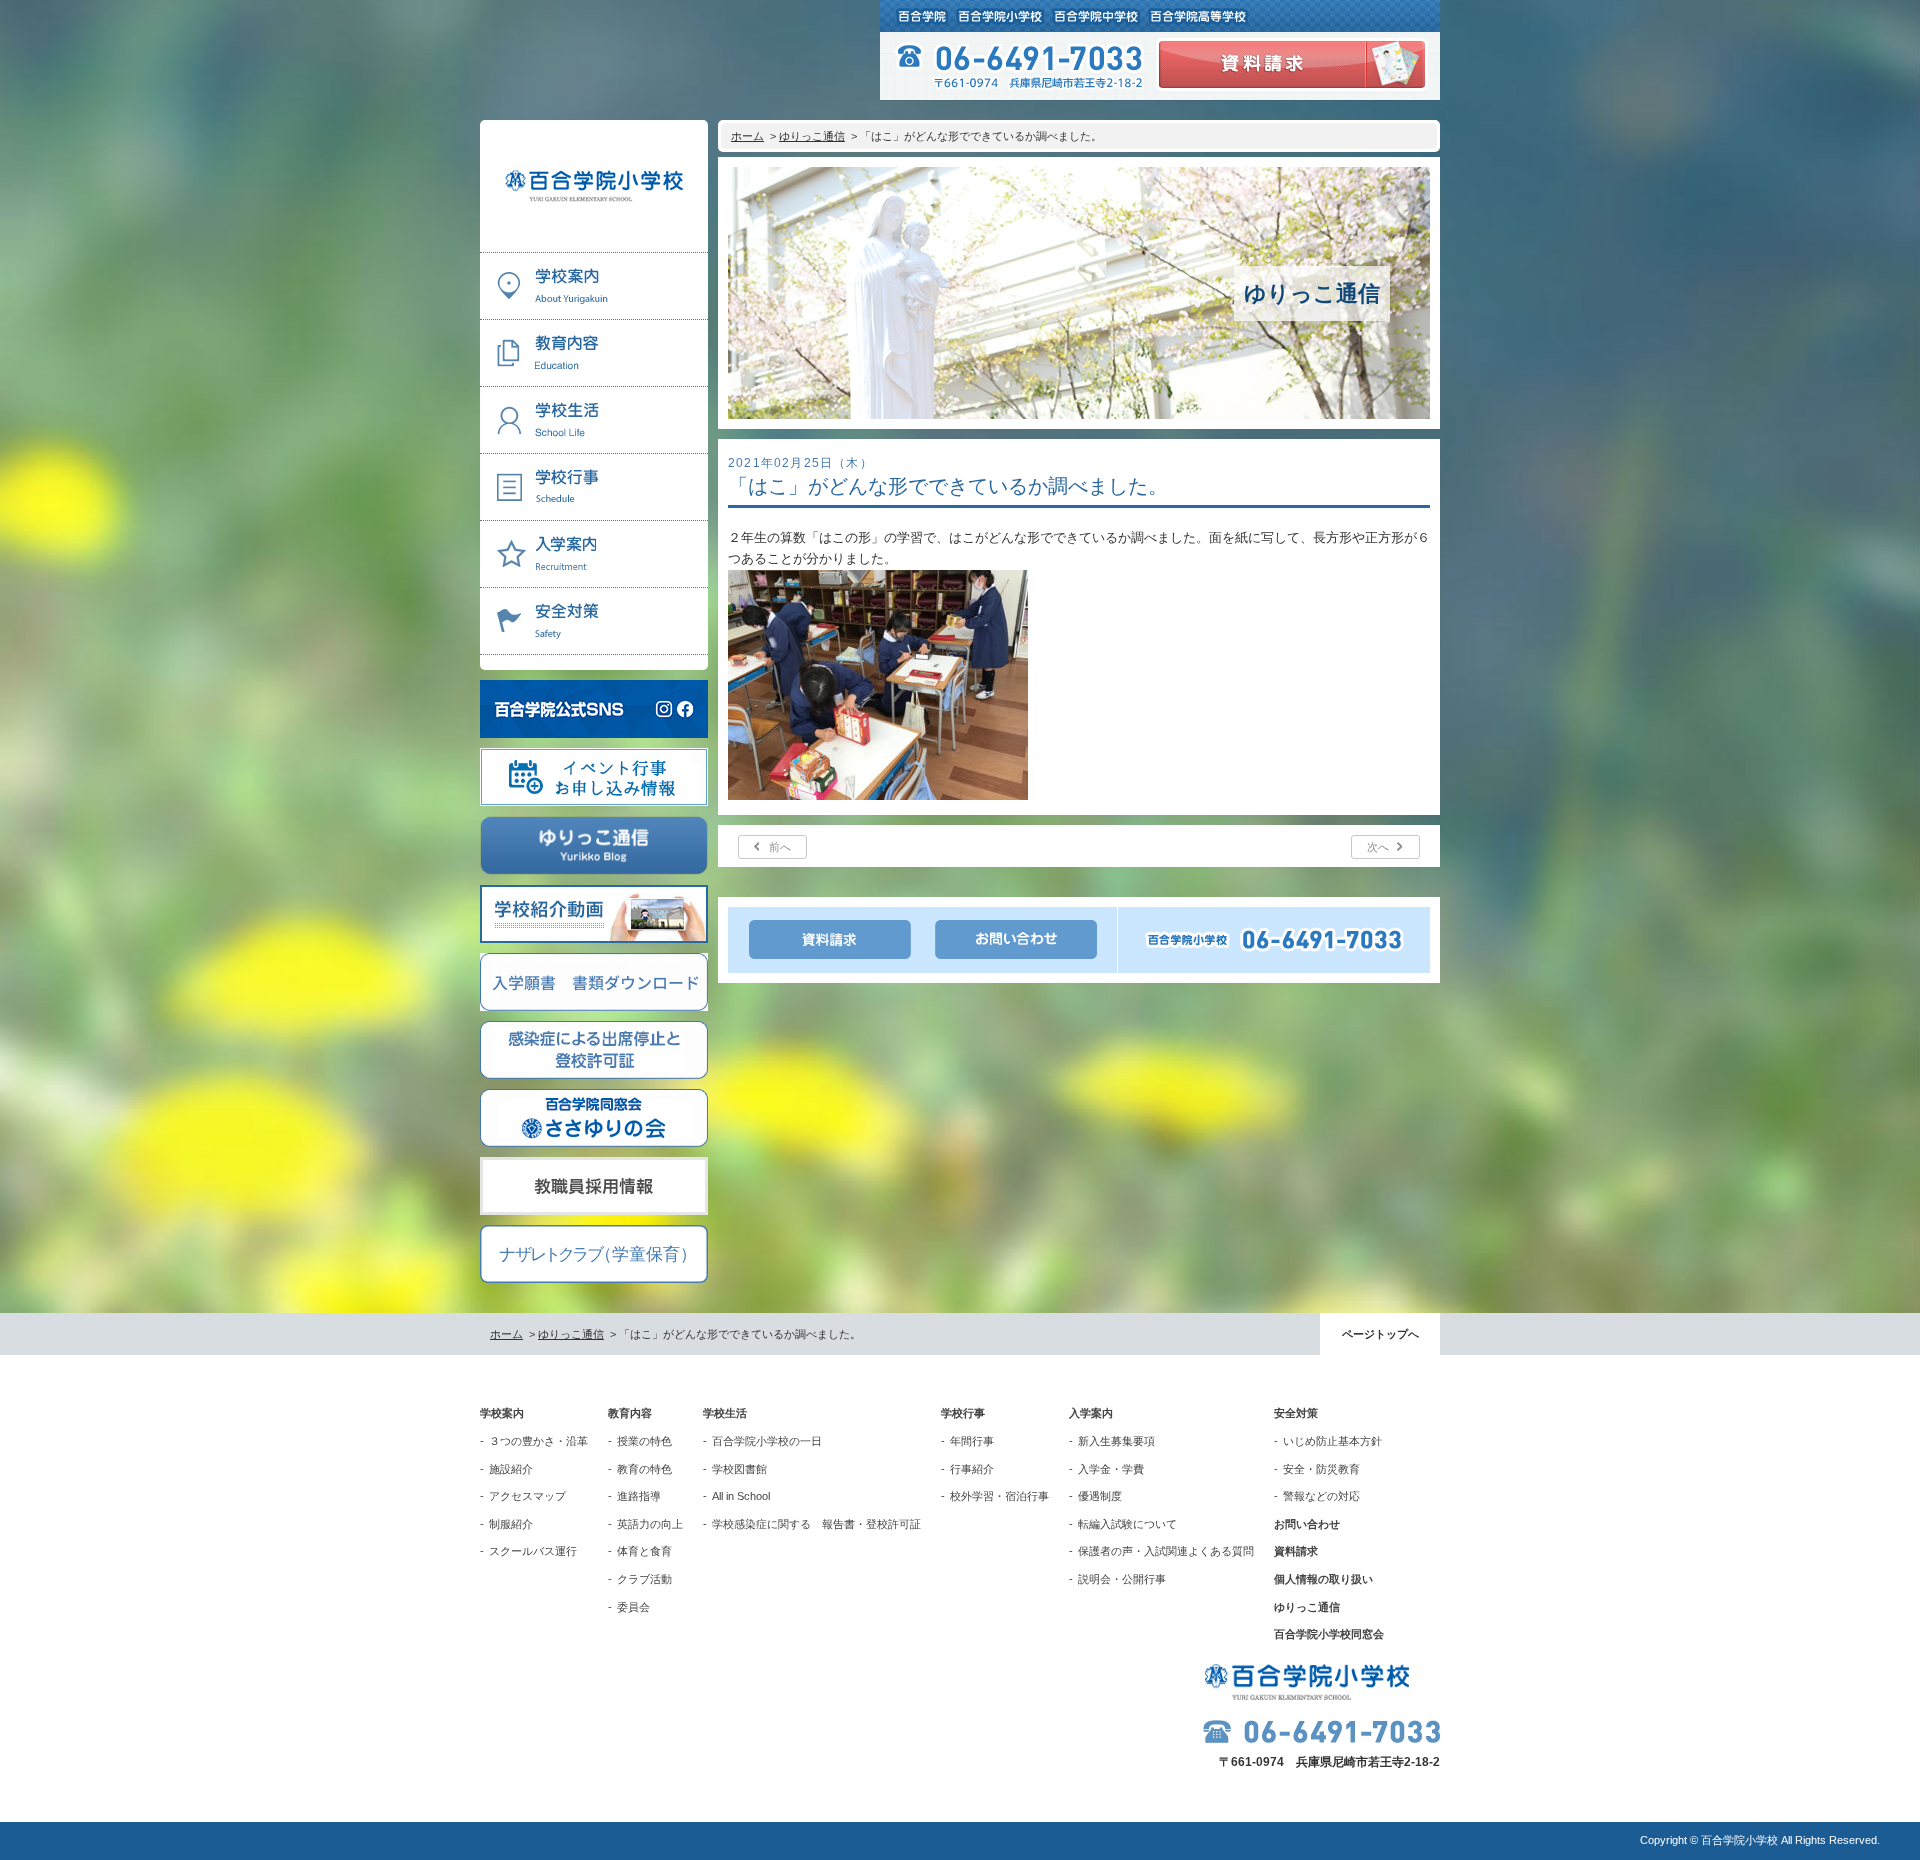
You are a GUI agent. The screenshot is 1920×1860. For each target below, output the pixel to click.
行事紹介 (972, 1469)
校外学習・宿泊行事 (999, 1496)
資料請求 (1296, 1551)
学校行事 (963, 1413)
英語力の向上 (650, 1524)
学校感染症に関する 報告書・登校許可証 (816, 1524)
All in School (741, 1496)
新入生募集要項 (1116, 1441)
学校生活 (725, 1413)
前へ (780, 847)
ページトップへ (1380, 1334)
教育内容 (630, 1413)
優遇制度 (1100, 1496)
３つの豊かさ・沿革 (538, 1441)
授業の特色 (644, 1441)
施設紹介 (511, 1469)
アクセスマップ (527, 1496)
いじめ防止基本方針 (1332, 1441)
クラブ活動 (644, 1579)
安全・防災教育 (1321, 1469)
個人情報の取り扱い (1323, 1579)
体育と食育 (644, 1551)
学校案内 (502, 1413)
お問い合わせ (1307, 1524)
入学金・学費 (1111, 1469)
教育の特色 (644, 1469)
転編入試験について (1127, 1524)
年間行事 (972, 1441)
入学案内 (1091, 1413)
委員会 (633, 1607)
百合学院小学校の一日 (767, 1441)
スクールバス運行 (533, 1551)
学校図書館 (739, 1469)
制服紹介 (511, 1524)
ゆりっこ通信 (812, 136)
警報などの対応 (1321, 1496)
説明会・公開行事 (1122, 1579)
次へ (1378, 847)
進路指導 (639, 1496)
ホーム (747, 136)
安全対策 (1296, 1413)
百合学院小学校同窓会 (1329, 1634)
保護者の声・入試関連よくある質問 (1166, 1551)
